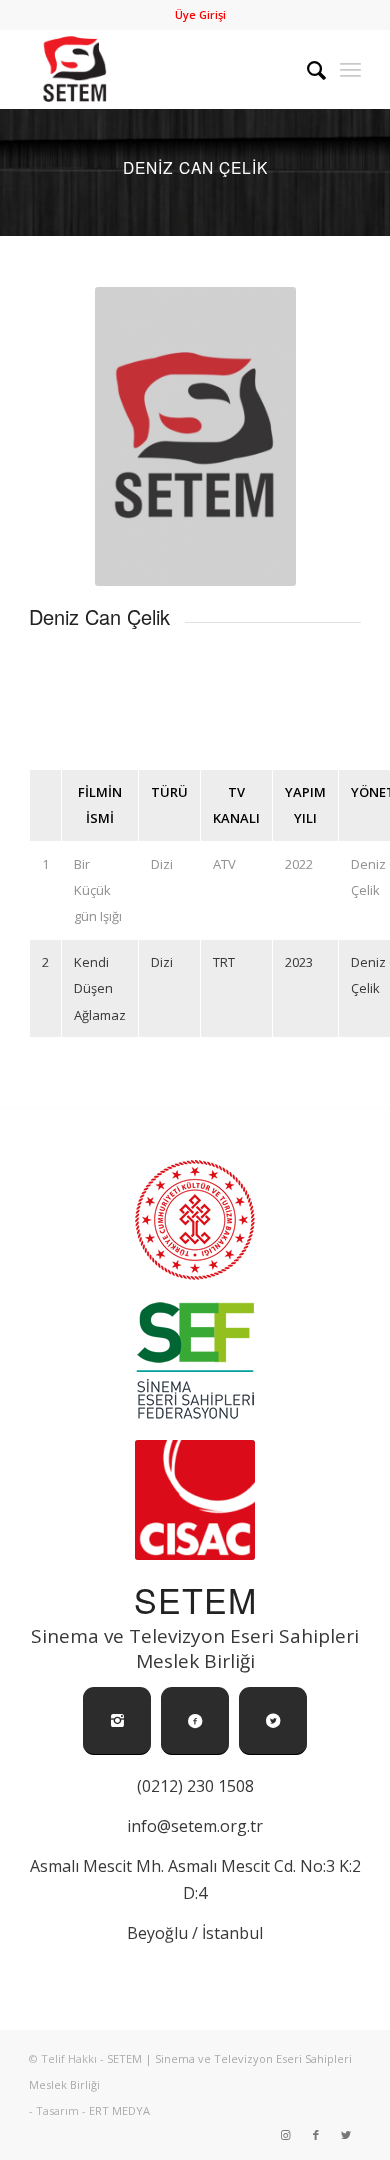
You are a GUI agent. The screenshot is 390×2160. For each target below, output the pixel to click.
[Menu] (350, 69)
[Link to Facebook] (316, 2135)
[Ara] (306, 69)
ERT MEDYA (119, 2110)
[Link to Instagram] (286, 2135)
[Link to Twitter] (346, 2135)
